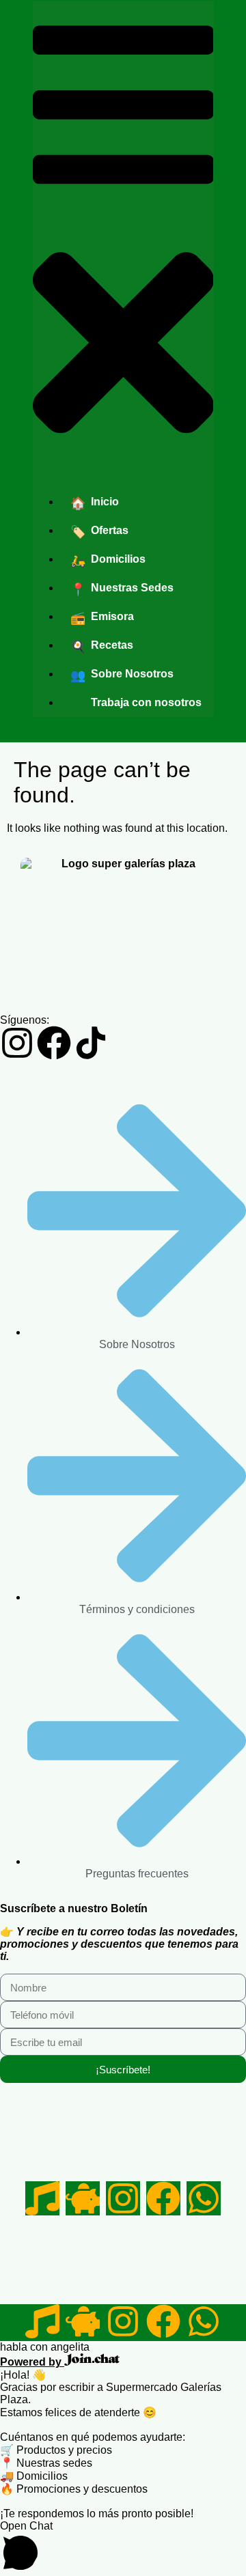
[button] (123, 239)
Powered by (32, 2362)
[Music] (42, 2198)
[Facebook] (54, 1043)
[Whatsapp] (204, 2198)
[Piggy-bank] (83, 2198)
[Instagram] (17, 1043)
